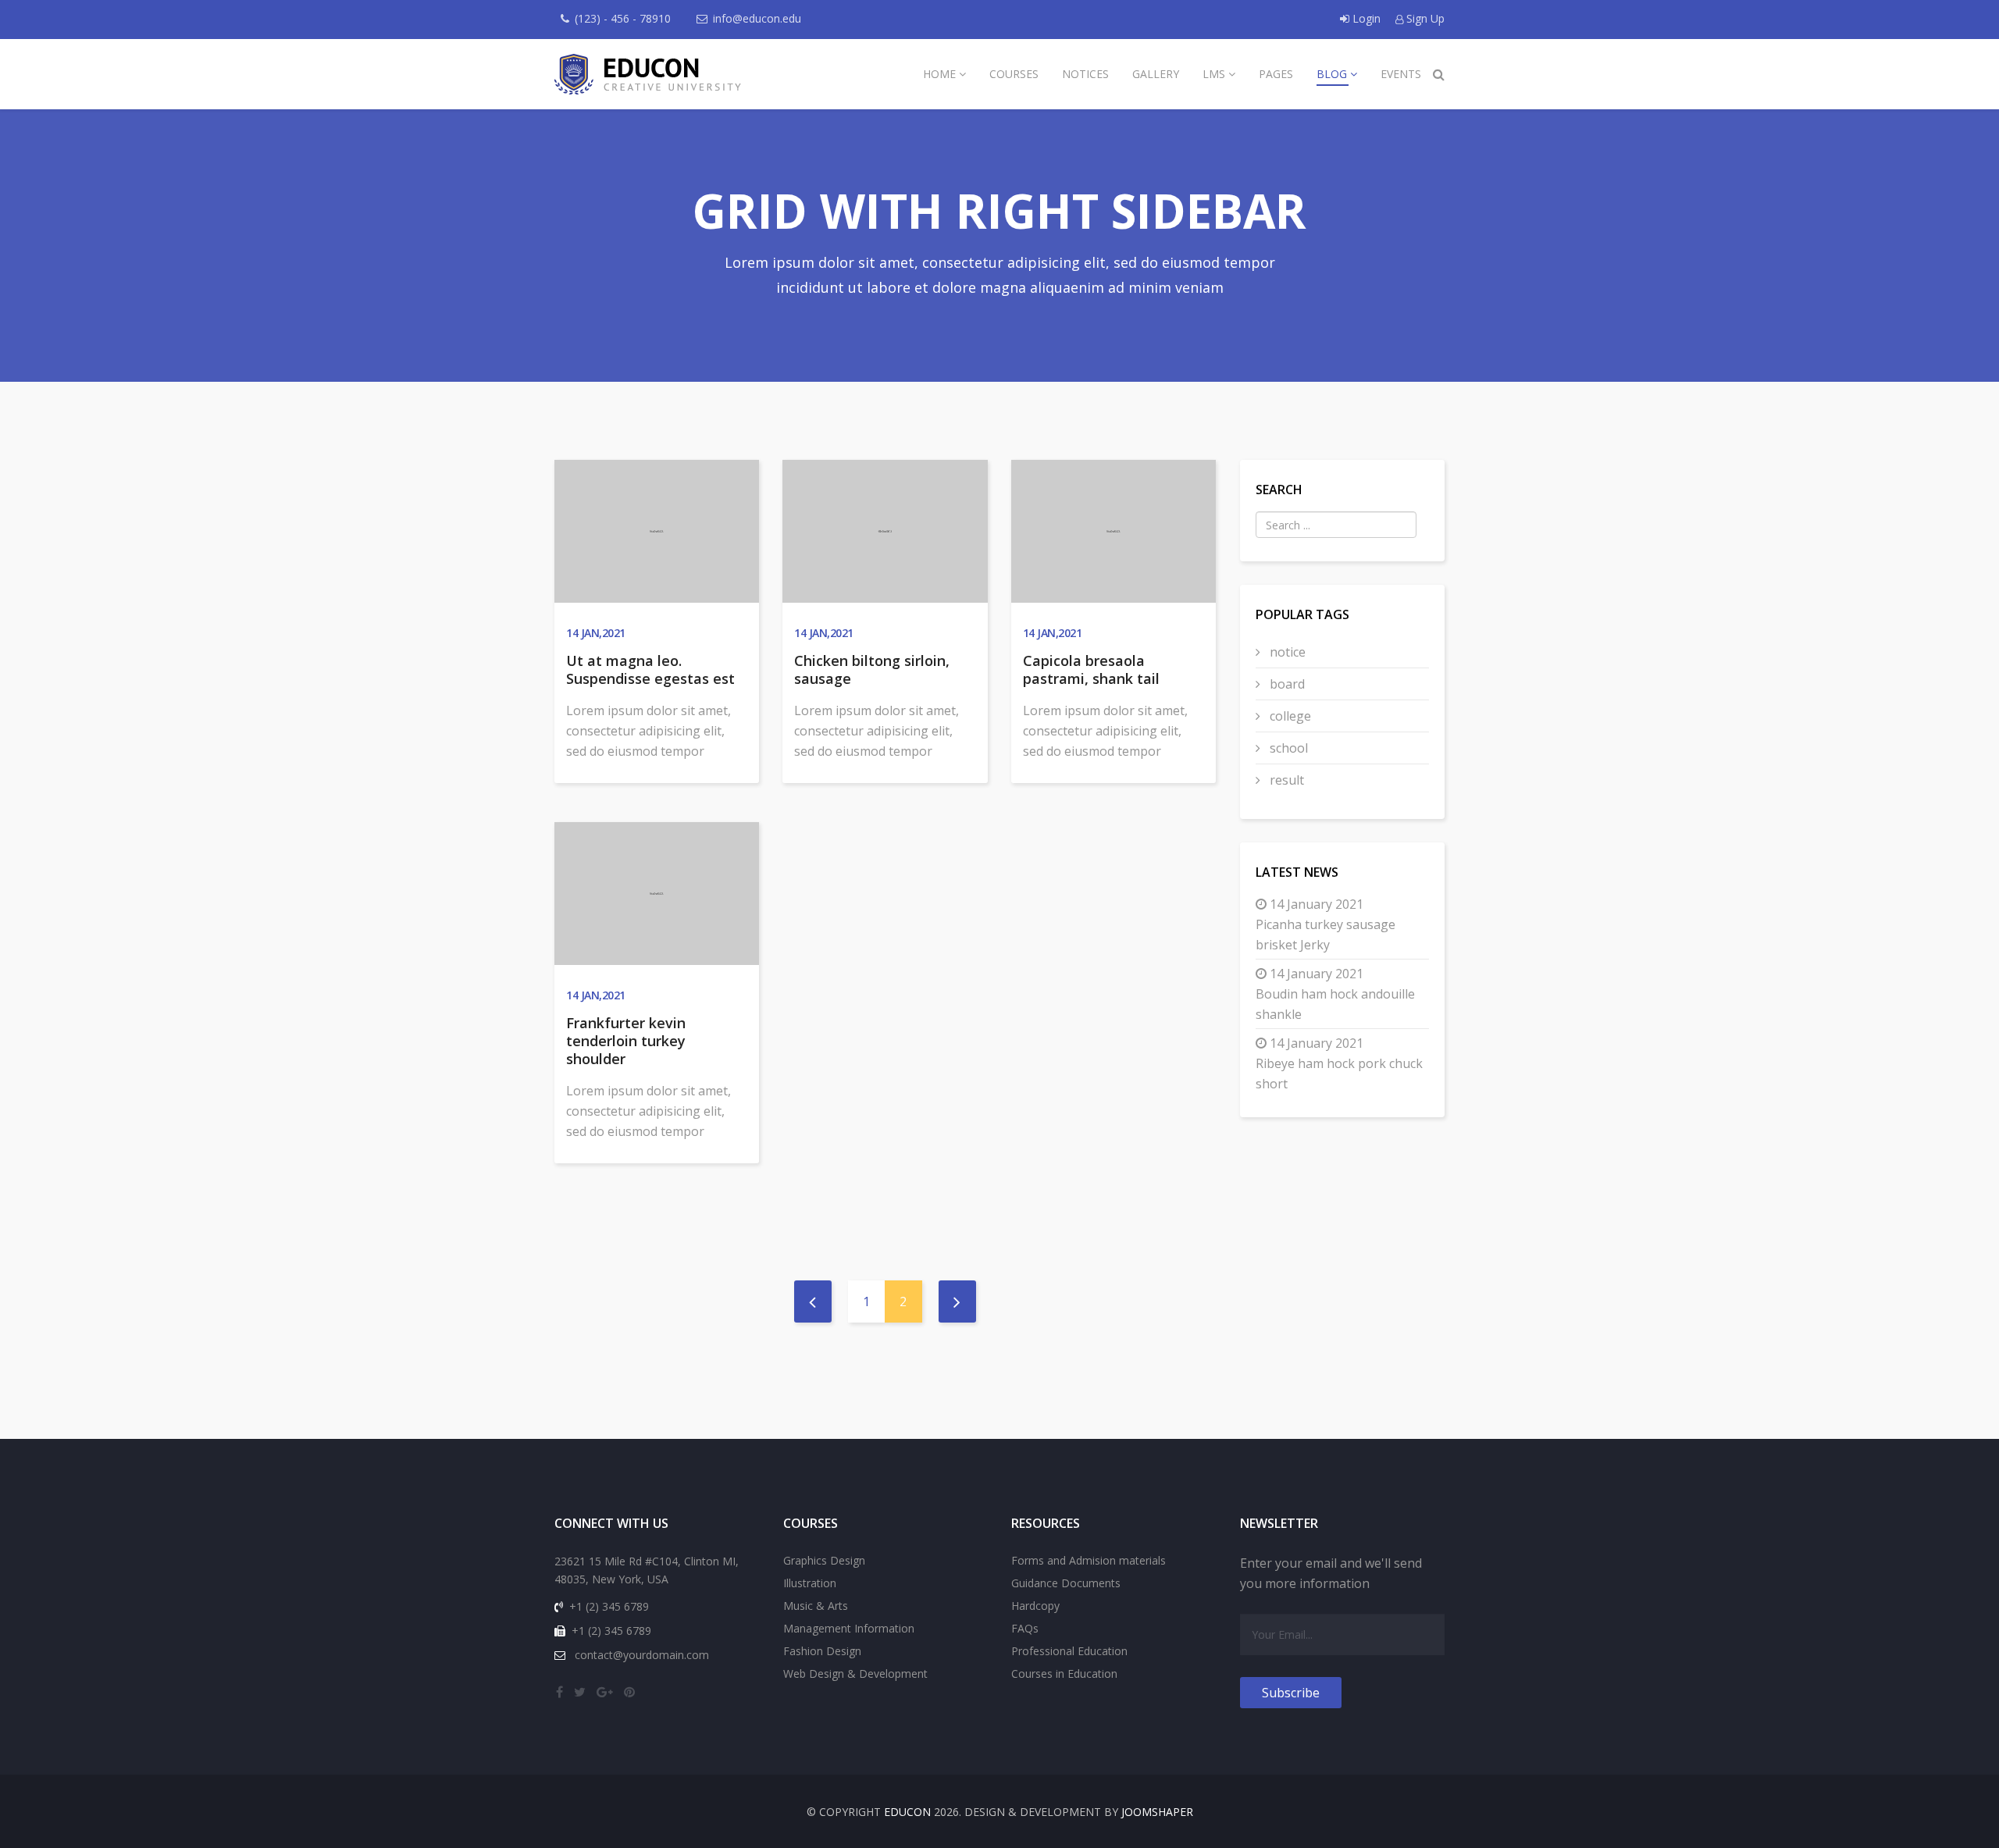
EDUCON (907, 1812)
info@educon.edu (757, 18)
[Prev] (813, 1301)
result (1285, 780)
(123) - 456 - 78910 (623, 18)
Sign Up (1424, 18)
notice (1286, 652)
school (1287, 748)
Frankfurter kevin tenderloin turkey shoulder (626, 1041)
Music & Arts (816, 1606)
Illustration (810, 1583)
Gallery (1156, 74)
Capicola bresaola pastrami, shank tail (1091, 669)
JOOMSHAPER (1157, 1812)
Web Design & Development (855, 1674)
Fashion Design (822, 1651)
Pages (1276, 74)
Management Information (849, 1628)
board (1286, 684)
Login (1367, 18)
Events (1401, 74)
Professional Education (1069, 1651)
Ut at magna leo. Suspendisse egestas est (650, 669)
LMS (1214, 74)
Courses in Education (1064, 1674)
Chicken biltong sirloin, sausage (872, 669)
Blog (1332, 74)
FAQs (1025, 1628)
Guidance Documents (1066, 1583)
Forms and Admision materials (1089, 1560)
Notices (1085, 74)
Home (939, 74)
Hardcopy (1035, 1606)
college (1289, 716)
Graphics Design (824, 1560)
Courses (1014, 74)
